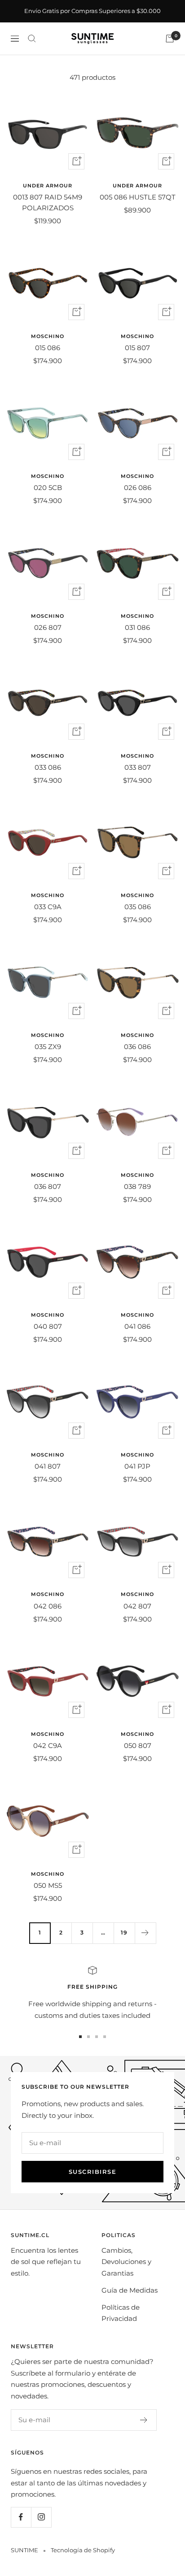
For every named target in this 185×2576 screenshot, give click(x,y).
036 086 (137, 1047)
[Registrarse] (144, 2420)
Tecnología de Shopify (83, 2550)
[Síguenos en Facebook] (21, 2517)
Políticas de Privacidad (121, 2313)
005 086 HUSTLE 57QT (138, 197)
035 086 (138, 907)
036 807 (48, 1186)
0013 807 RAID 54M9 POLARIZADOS (48, 202)
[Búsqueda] (32, 39)
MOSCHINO (48, 336)
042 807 (137, 1606)
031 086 (137, 627)
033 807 (138, 767)
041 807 (48, 1466)
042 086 (48, 1606)
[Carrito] (170, 39)
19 (124, 1932)
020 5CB (48, 488)
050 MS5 (48, 1885)
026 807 (48, 627)
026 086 (138, 488)
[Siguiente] (145, 1933)
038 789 (137, 1186)
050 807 (138, 1746)
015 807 (137, 348)
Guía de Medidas (130, 2290)
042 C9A (48, 1746)
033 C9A (48, 907)
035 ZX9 (48, 1047)
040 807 (48, 1326)
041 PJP (137, 1466)
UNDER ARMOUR (48, 186)
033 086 (48, 767)
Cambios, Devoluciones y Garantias (126, 2262)
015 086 (48, 348)
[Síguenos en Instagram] (41, 2517)
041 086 (137, 1326)
